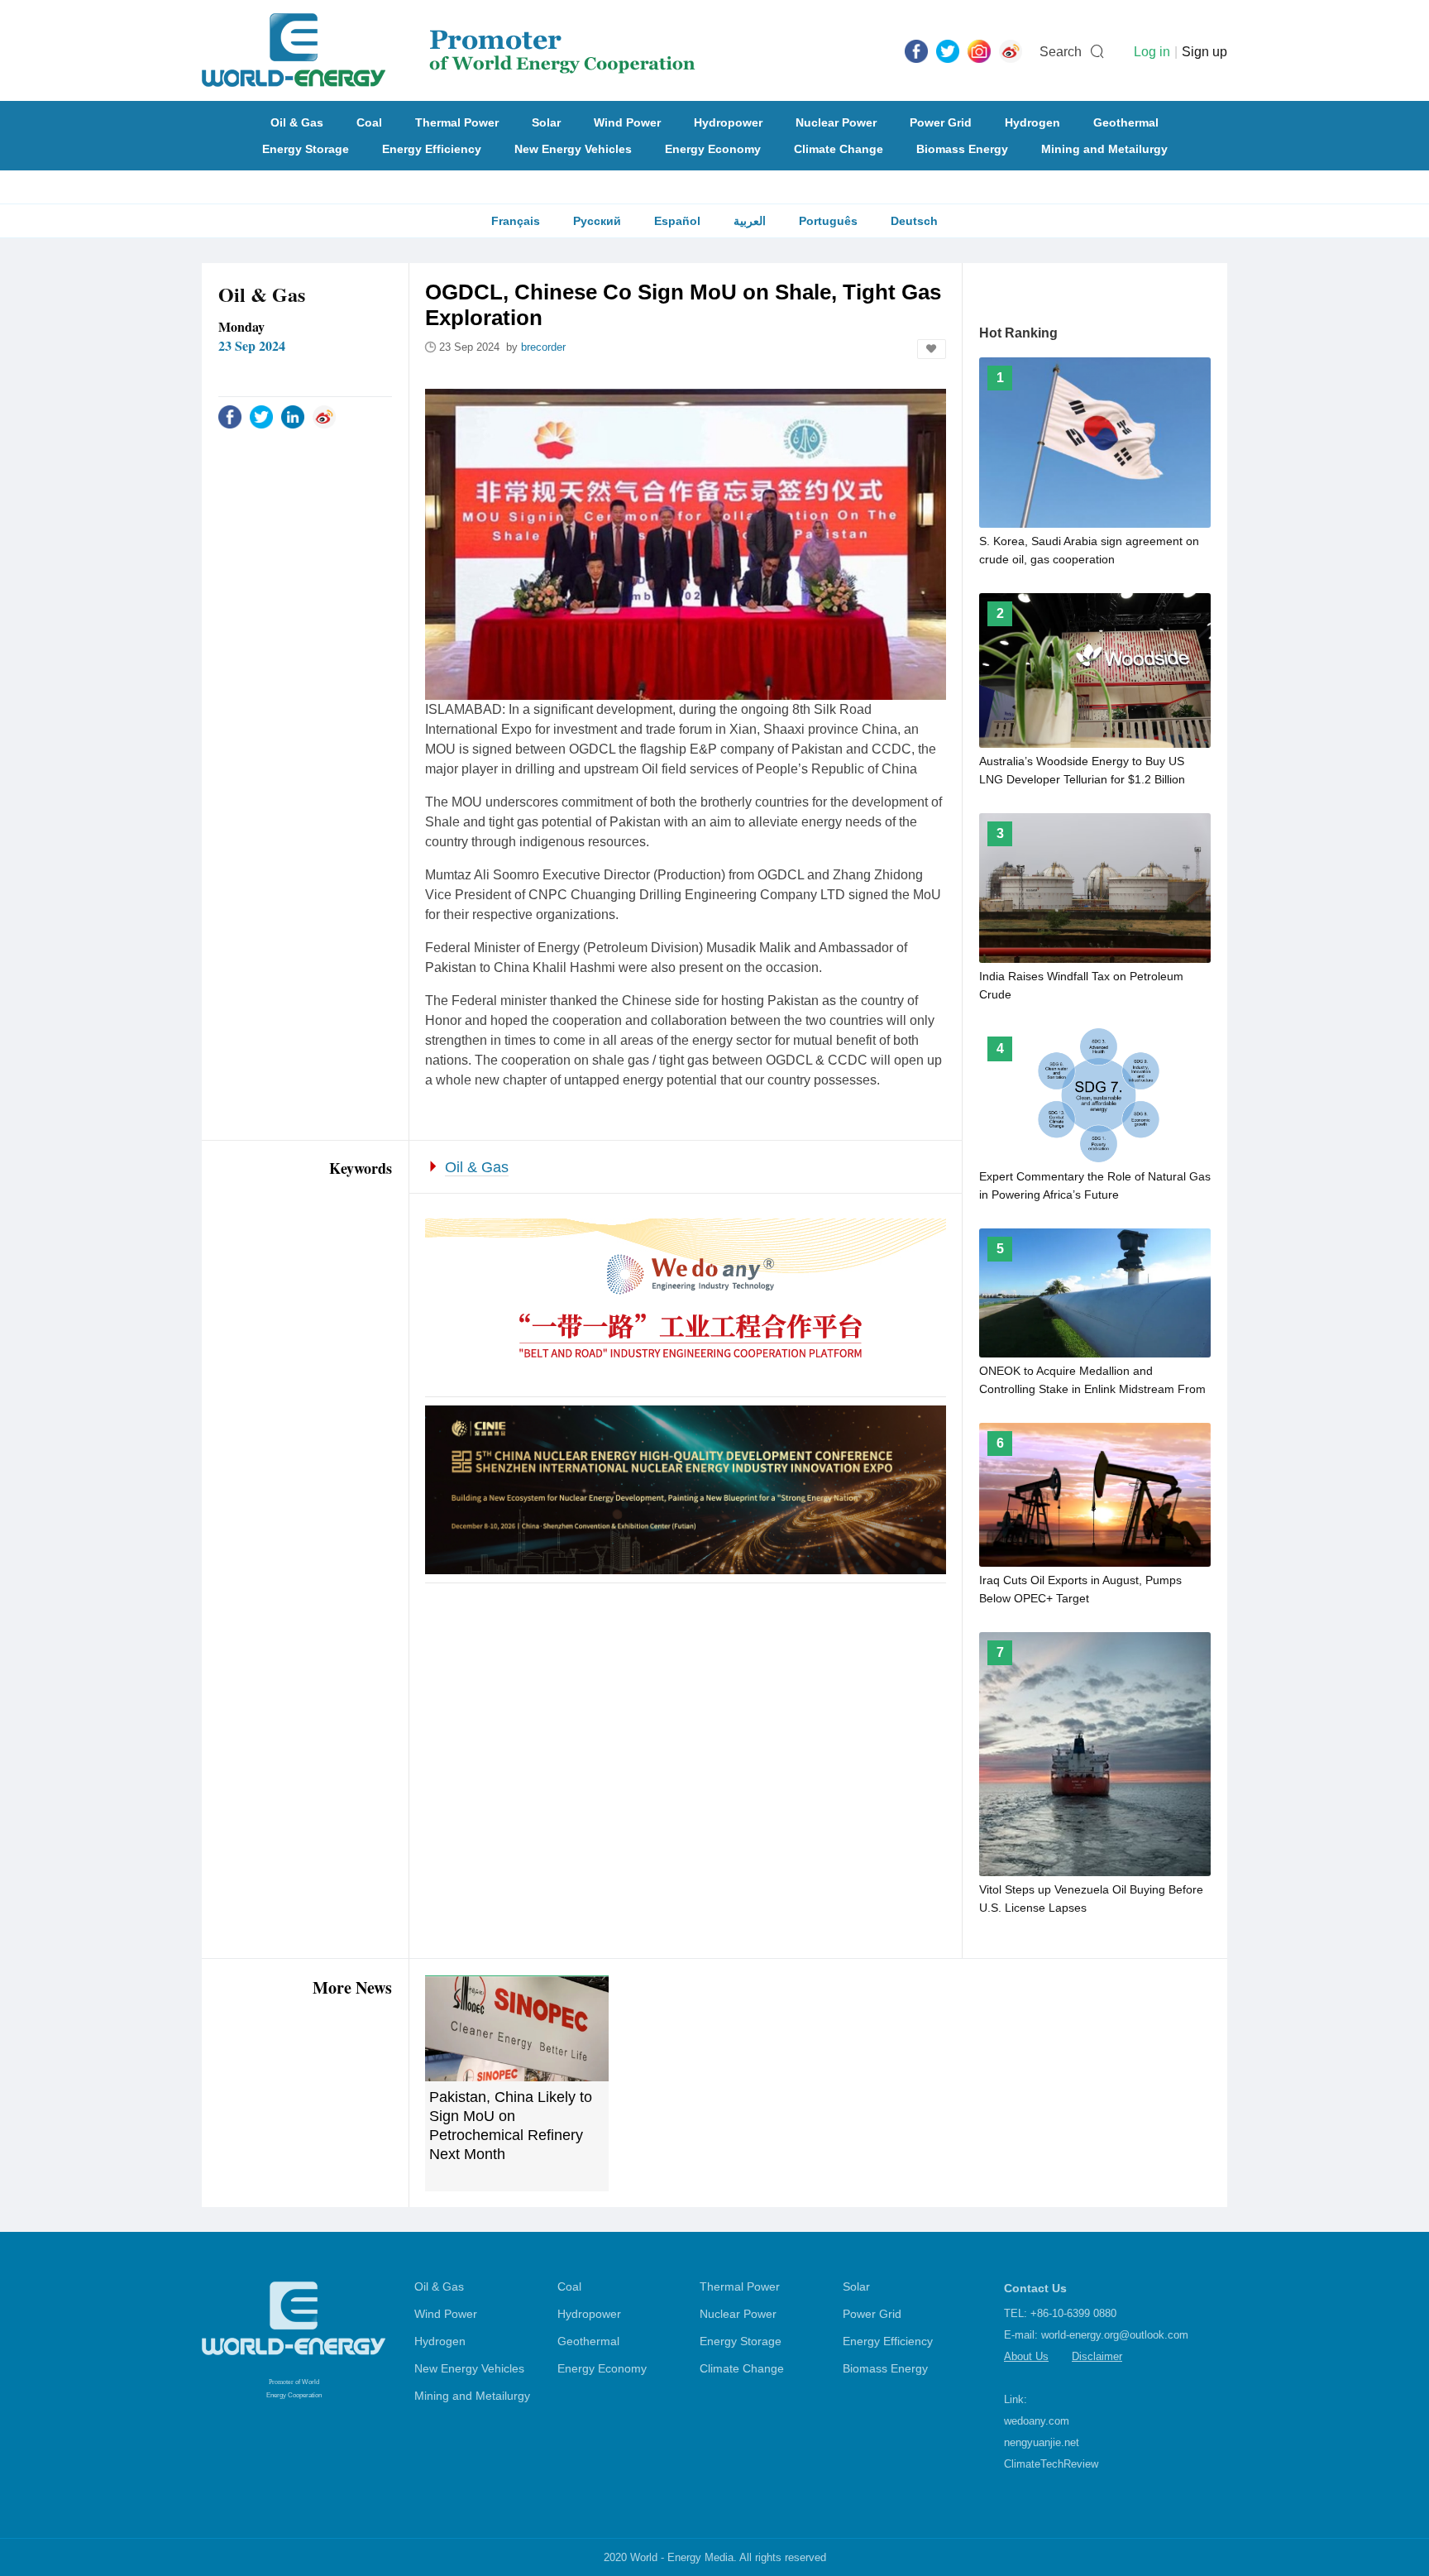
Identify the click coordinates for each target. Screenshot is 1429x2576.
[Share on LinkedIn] (293, 416)
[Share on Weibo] (324, 416)
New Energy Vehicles (573, 149)
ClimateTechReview (1051, 2464)
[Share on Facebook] (230, 416)
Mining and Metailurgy (1104, 149)
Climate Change (839, 149)
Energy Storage (306, 149)
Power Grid (941, 122)
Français (516, 221)
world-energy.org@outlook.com (1115, 2335)
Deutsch (914, 221)
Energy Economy (713, 149)
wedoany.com (1037, 2421)
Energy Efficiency (432, 149)
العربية (750, 221)
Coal (369, 122)
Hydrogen (1032, 122)
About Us (1026, 2356)
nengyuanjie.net (1042, 2442)
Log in (1152, 52)
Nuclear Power (836, 122)
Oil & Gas (297, 122)
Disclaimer (1097, 2356)
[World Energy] (449, 50)
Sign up (1204, 52)
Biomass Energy (962, 149)
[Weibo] (1011, 50)
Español (677, 221)
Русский (597, 221)
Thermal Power (457, 122)
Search (1061, 52)
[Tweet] (948, 50)
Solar (546, 122)
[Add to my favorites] (932, 349)
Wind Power (627, 122)
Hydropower (728, 122)
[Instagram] (979, 50)
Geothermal (1126, 122)
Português (828, 221)
